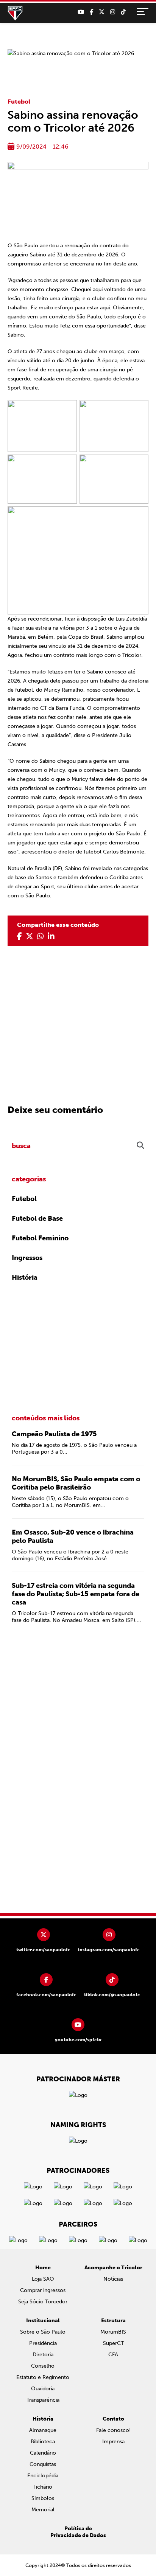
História (25, 1277)
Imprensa (113, 2442)
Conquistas (43, 2464)
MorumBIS (113, 2332)
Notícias (113, 2279)
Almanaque (43, 2430)
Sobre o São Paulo (43, 2332)
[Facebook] (91, 12)
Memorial (43, 2510)
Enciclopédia (43, 2476)
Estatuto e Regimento (43, 2377)
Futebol (19, 102)
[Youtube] (81, 12)
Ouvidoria (43, 2389)
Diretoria (43, 2355)
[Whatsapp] (41, 936)
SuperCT (113, 2343)
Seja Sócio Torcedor (43, 2302)
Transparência (43, 2400)
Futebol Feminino (40, 1238)
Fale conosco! (113, 2430)
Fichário (43, 2487)
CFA (113, 2355)
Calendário (43, 2453)
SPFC (15, 13)
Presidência (43, 2343)
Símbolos (43, 2498)
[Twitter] (102, 12)
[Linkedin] (51, 936)
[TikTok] (123, 12)
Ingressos (27, 1258)
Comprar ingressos (43, 2290)
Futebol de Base (37, 1218)
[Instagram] (113, 12)
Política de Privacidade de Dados (78, 2532)
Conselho (43, 2366)
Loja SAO (43, 2279)
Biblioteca (43, 2442)
